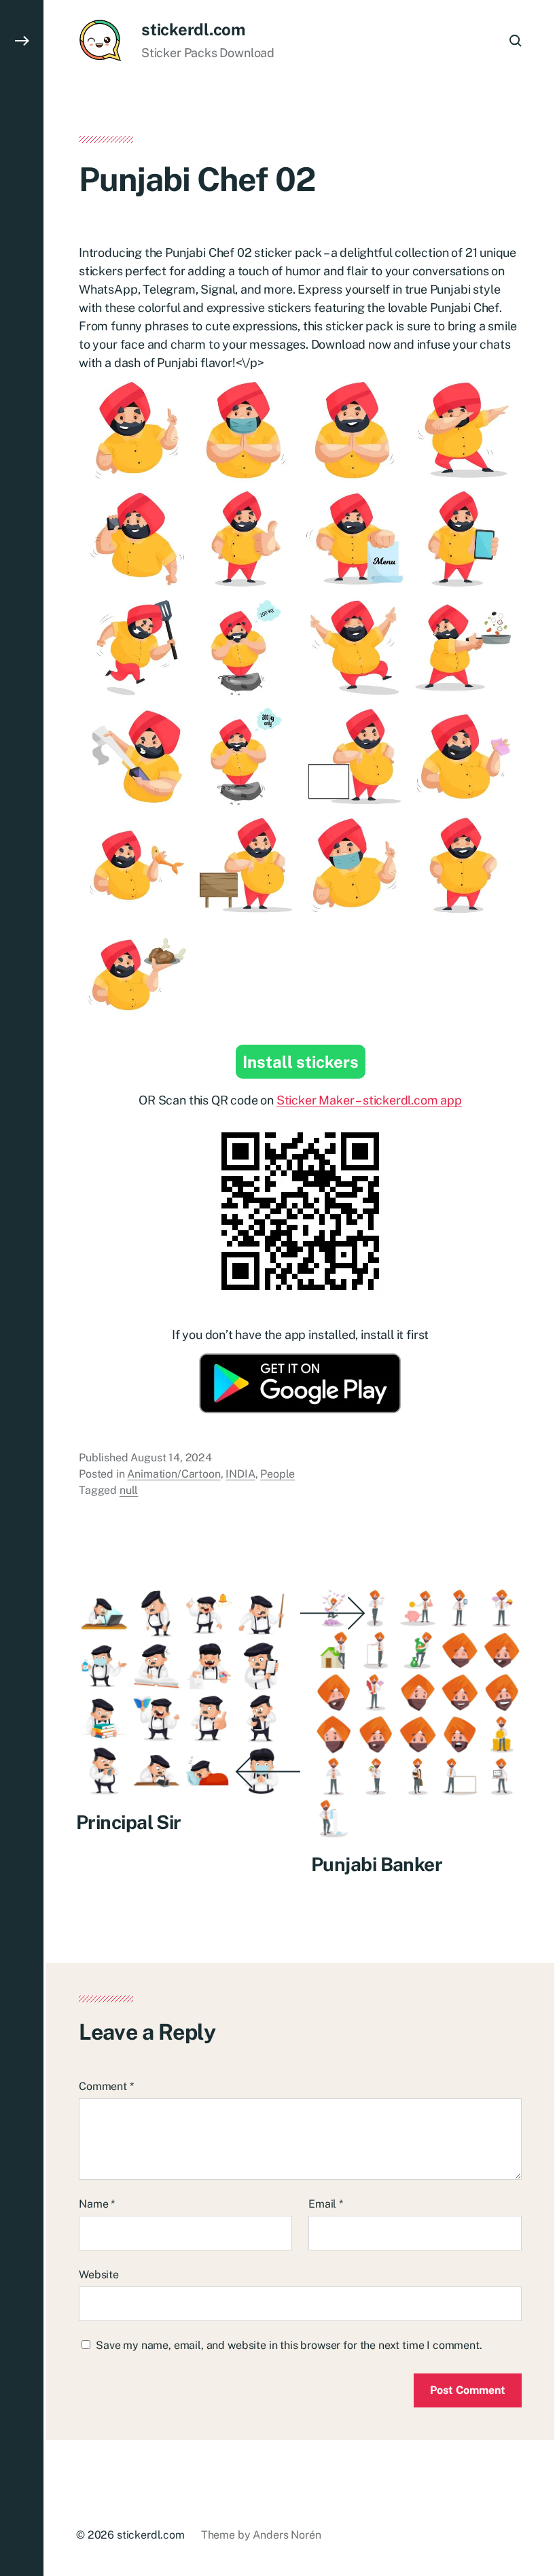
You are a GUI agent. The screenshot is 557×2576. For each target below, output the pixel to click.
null (129, 1490)
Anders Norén (287, 2535)
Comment (106, 2086)
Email (326, 2204)
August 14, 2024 (171, 1458)
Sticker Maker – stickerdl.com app (369, 1100)
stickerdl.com (193, 29)
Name (97, 2204)
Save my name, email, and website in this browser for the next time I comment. (289, 2345)
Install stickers (301, 1062)
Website (99, 2275)
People (277, 1474)
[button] (22, 1288)
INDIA (240, 1474)
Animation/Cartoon (174, 1474)
